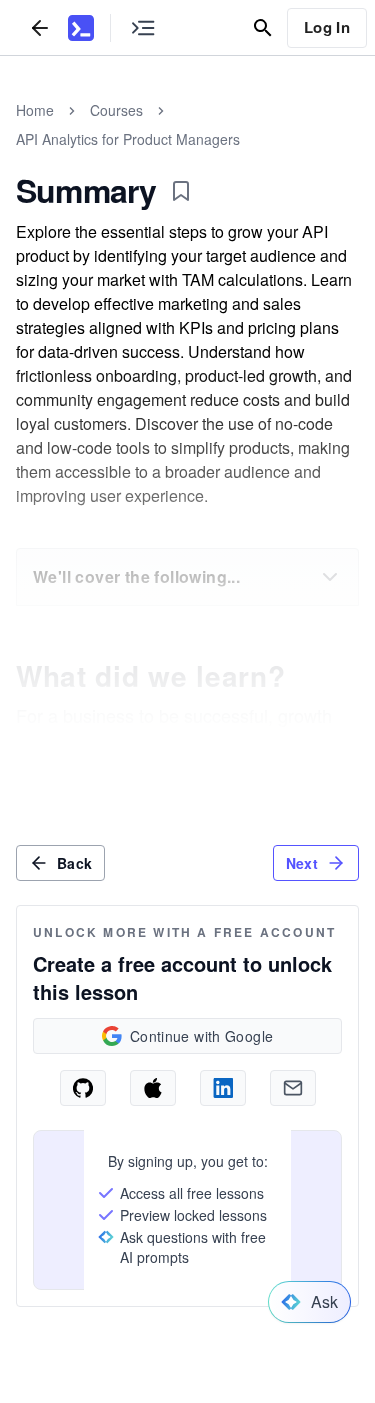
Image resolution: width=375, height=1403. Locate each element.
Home (35, 110)
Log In (327, 27)
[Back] (40, 27)
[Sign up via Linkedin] (223, 1088)
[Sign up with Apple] (153, 1088)
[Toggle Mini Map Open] (143, 27)
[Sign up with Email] (293, 1088)
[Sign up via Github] (83, 1088)
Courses (116, 110)
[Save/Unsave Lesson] (181, 191)
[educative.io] (81, 28)
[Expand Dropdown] (330, 577)
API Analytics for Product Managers (128, 139)
